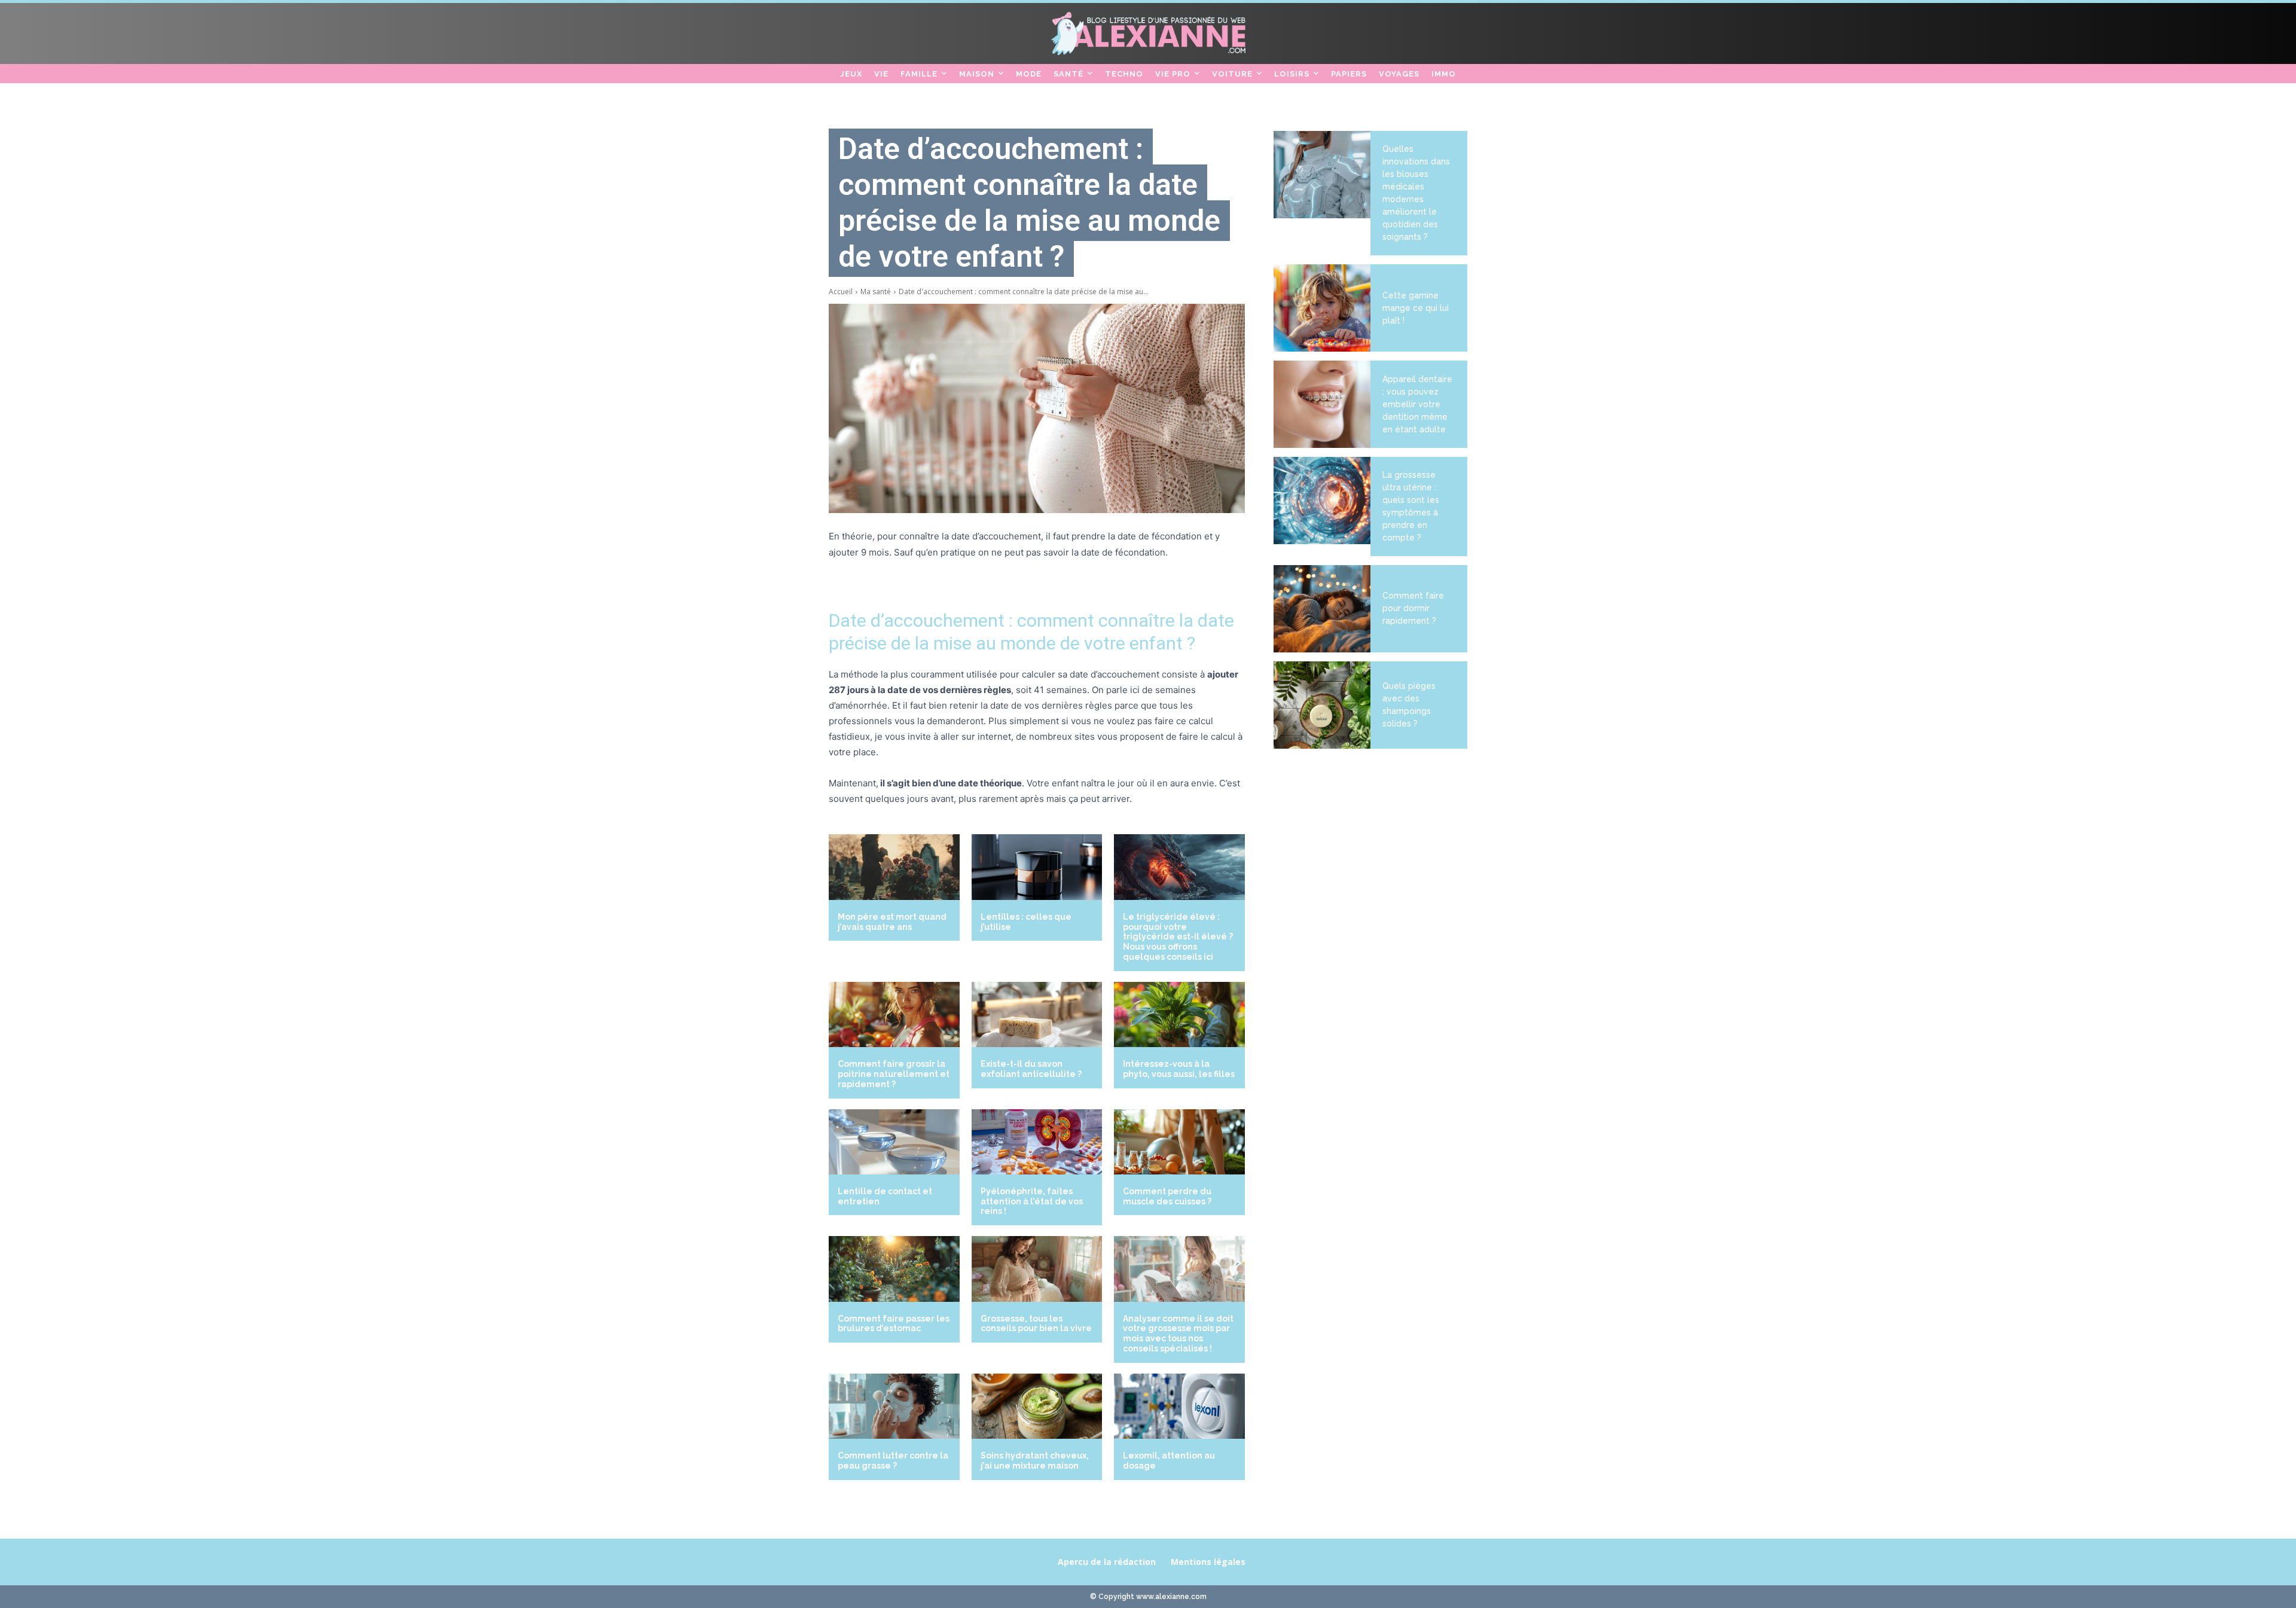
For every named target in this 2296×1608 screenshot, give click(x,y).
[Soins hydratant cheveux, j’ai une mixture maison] (1037, 1406)
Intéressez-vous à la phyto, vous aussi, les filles (1179, 1069)
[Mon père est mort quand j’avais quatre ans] (894, 867)
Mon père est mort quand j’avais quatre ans (892, 922)
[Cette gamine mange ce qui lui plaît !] (1322, 308)
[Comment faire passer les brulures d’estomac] (894, 1269)
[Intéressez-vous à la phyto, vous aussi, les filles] (1179, 1014)
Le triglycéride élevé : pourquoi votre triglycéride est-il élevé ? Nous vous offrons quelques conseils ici (1178, 937)
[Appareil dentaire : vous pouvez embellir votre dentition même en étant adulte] (1322, 404)
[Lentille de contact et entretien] (894, 1142)
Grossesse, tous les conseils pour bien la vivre (1036, 1324)
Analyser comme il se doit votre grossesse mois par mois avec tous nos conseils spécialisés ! (1178, 1334)
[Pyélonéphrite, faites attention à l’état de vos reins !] (1037, 1142)
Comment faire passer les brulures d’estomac (894, 1324)
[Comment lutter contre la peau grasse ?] (894, 1406)
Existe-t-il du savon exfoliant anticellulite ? (1031, 1069)
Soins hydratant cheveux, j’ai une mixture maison (1035, 1461)
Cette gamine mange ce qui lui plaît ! (1416, 308)
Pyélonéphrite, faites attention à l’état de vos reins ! (1032, 1201)
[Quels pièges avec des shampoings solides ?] (1322, 705)
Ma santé (876, 292)
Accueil (841, 292)
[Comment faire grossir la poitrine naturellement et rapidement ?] (894, 1014)
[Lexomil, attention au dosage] (1179, 1406)
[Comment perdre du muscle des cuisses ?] (1179, 1142)
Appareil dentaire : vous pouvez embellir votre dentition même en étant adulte (1417, 404)
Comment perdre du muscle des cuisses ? (1167, 1196)
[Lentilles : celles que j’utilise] (1037, 867)
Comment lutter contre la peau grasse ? (893, 1461)
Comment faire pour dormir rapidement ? (1413, 608)
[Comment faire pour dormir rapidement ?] (1322, 609)
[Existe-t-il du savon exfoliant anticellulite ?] (1037, 1014)
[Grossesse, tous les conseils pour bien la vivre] (1037, 1269)
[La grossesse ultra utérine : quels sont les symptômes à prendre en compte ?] (1322, 501)
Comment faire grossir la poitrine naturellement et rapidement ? (894, 1074)
